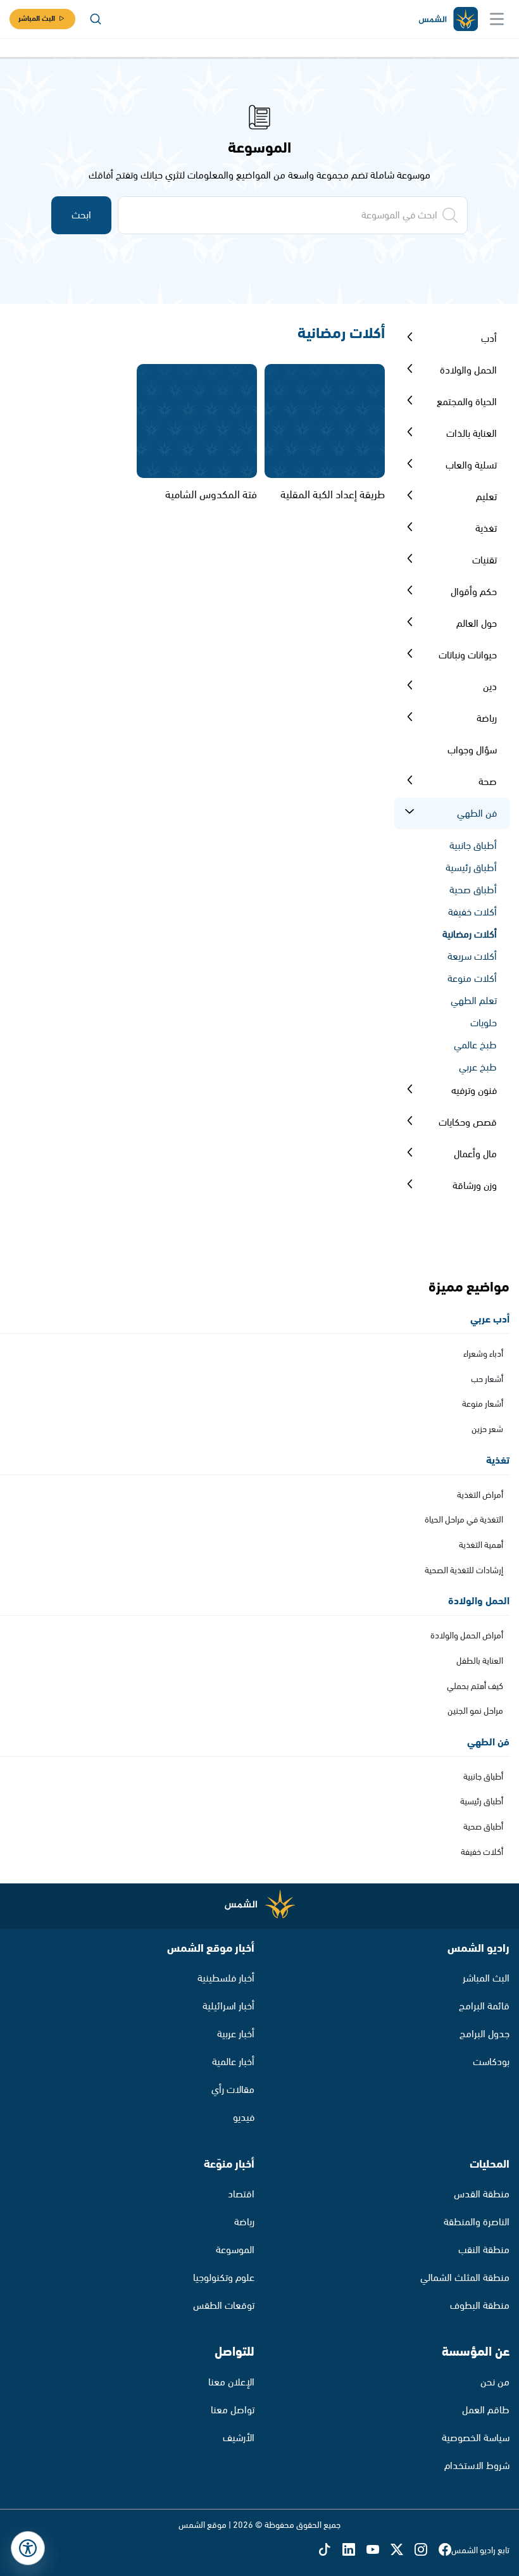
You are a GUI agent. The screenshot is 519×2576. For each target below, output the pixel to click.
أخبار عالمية (233, 2062)
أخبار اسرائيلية (228, 2007)
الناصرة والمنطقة (477, 2222)
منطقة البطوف (480, 2306)
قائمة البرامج (484, 2007)
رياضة (244, 2222)
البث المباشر (37, 19)
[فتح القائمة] (497, 19)
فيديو (244, 2118)
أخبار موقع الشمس (211, 1949)
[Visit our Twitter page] (403, 2551)
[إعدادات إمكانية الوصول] (28, 2548)
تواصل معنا (233, 2410)
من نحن (495, 2383)
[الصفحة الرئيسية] (447, 19)
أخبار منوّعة (229, 2164)
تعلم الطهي (474, 1001)
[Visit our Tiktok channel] (330, 2551)
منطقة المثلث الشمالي (465, 2278)
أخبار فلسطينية (226, 1979)
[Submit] (410, 339)
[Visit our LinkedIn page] (354, 2551)
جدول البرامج (485, 2034)
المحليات (490, 2164)
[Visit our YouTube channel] (378, 2551)
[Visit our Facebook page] (445, 2551)
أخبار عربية (236, 2034)
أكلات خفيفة (472, 913)
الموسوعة (235, 2250)
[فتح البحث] (96, 19)
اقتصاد (241, 2195)
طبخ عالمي (475, 1046)
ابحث (81, 216)
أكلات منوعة (472, 979)
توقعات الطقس (224, 2306)
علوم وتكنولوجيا (224, 2278)
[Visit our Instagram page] (427, 2551)
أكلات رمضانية (470, 935)
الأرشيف (239, 2438)
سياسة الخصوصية (476, 2438)
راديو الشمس (478, 1949)
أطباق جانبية (473, 846)
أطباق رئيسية (471, 868)
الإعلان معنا (231, 2383)
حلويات (484, 1023)
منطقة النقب (484, 2250)
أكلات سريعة (472, 957)
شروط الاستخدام (477, 2466)
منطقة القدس (482, 2195)
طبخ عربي (478, 1068)
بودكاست (491, 2062)
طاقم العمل (486, 2410)
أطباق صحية (473, 890)
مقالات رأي (233, 2090)
